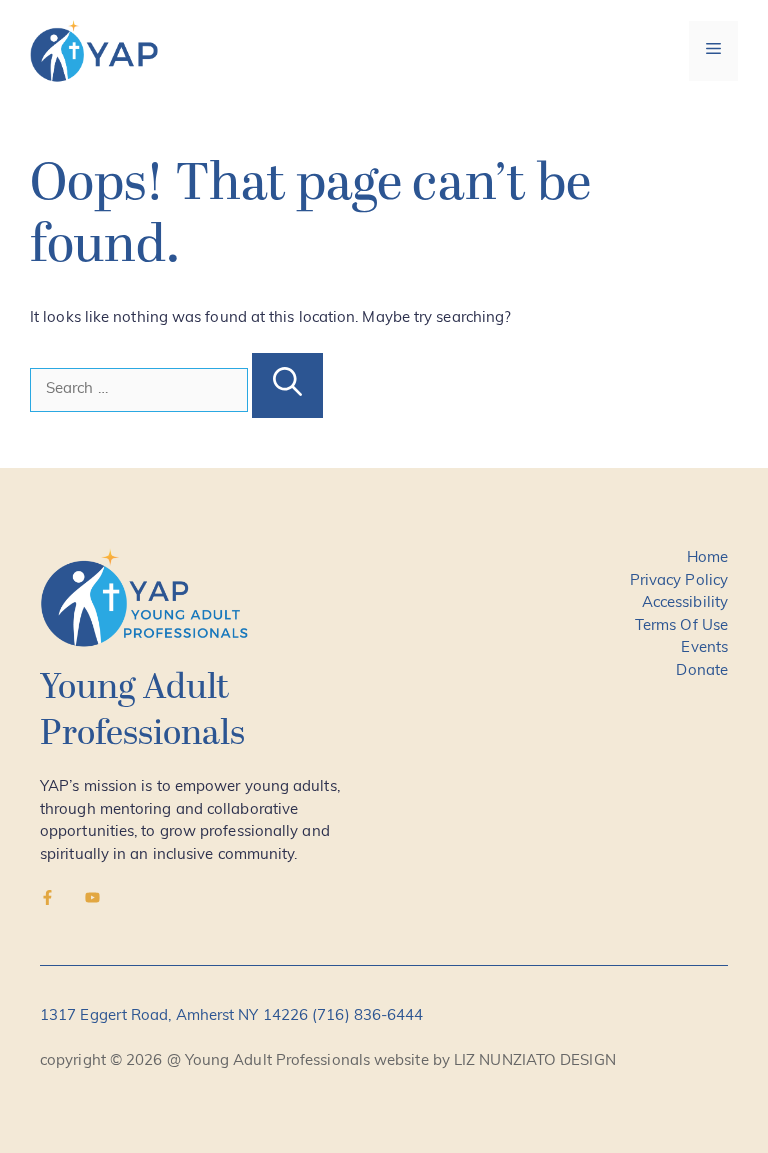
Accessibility (685, 603)
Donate (702, 671)
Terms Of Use (681, 626)
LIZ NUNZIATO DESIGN (535, 1061)
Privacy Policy (679, 581)
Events (704, 648)
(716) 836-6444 (367, 1016)
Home (707, 558)
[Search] (287, 386)
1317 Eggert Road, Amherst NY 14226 (176, 1016)
